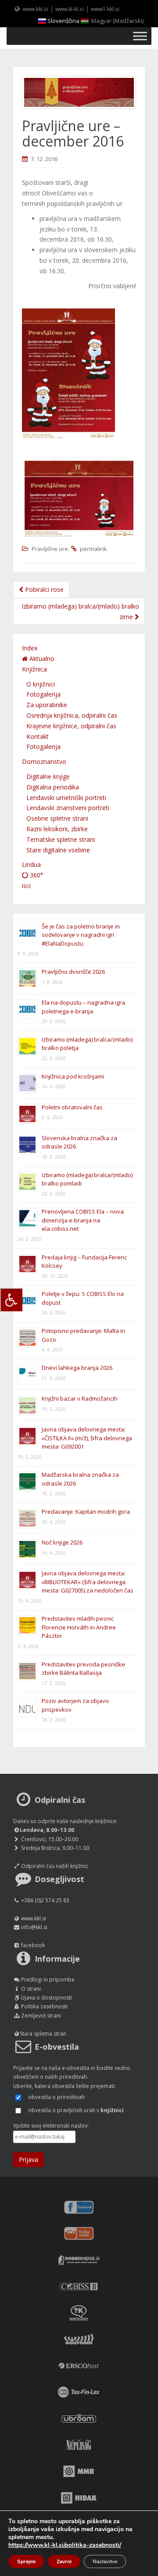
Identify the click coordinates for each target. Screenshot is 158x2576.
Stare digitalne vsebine (58, 850)
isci (26, 886)
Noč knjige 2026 (62, 1542)
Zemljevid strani (41, 2016)
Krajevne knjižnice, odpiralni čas (71, 726)
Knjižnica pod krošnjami (73, 1076)
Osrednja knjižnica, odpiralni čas (72, 715)
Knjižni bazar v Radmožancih (80, 1398)
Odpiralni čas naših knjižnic (55, 1866)
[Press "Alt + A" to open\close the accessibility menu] (11, 1300)
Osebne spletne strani (57, 818)
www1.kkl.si (105, 9)
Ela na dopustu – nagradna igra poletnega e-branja (83, 1007)
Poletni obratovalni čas (72, 1107)
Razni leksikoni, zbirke (57, 829)
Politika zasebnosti (44, 2006)
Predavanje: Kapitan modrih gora (86, 1512)
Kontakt (38, 736)
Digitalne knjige (48, 776)
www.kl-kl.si (70, 9)
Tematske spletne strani (61, 839)
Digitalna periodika (53, 787)
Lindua (31, 864)
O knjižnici (41, 684)
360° (36, 875)
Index (30, 648)
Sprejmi (26, 2561)
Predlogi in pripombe (48, 1980)
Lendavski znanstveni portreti (68, 808)
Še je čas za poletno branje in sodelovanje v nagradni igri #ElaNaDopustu (81, 935)
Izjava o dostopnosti (47, 1998)
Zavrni (64, 2561)
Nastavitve (105, 2561)
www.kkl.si (36, 9)
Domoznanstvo (44, 761)
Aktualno (41, 659)
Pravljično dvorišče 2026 (73, 972)
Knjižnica (34, 669)
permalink (93, 549)
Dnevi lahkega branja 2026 (77, 1368)
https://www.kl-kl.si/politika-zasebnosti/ (65, 2545)
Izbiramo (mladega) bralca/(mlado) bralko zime (80, 611)
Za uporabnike (47, 705)
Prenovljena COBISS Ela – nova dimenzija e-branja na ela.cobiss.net (83, 1220)
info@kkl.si (34, 1927)
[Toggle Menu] (140, 36)
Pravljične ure (50, 549)
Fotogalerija (43, 694)
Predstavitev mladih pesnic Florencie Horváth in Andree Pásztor (79, 1627)
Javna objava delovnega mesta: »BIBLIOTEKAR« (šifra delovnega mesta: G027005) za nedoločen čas (88, 1582)
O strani (31, 1989)
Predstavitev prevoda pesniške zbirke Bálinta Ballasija (83, 1669)
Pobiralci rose (43, 589)
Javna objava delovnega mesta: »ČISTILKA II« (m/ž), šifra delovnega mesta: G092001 (87, 1438)
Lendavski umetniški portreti (66, 798)
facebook (33, 1945)
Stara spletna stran (43, 2034)
